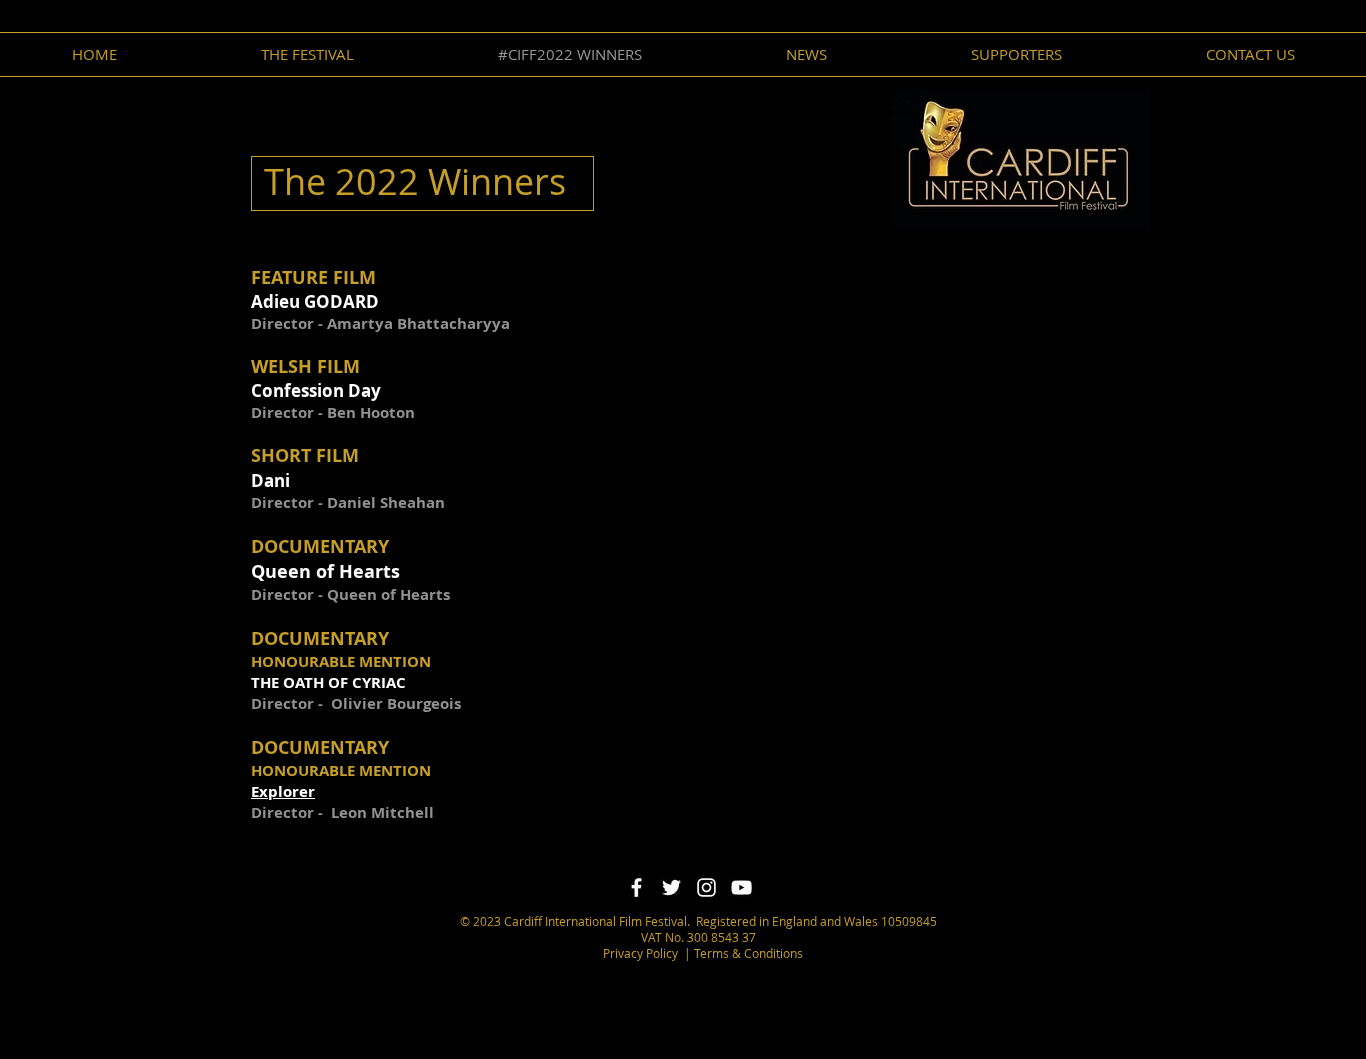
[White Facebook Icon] (636, 887)
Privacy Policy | (647, 953)
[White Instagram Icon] (706, 887)
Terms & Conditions (747, 953)
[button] (806, 54)
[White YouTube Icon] (741, 887)
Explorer (283, 791)
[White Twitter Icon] (671, 887)
